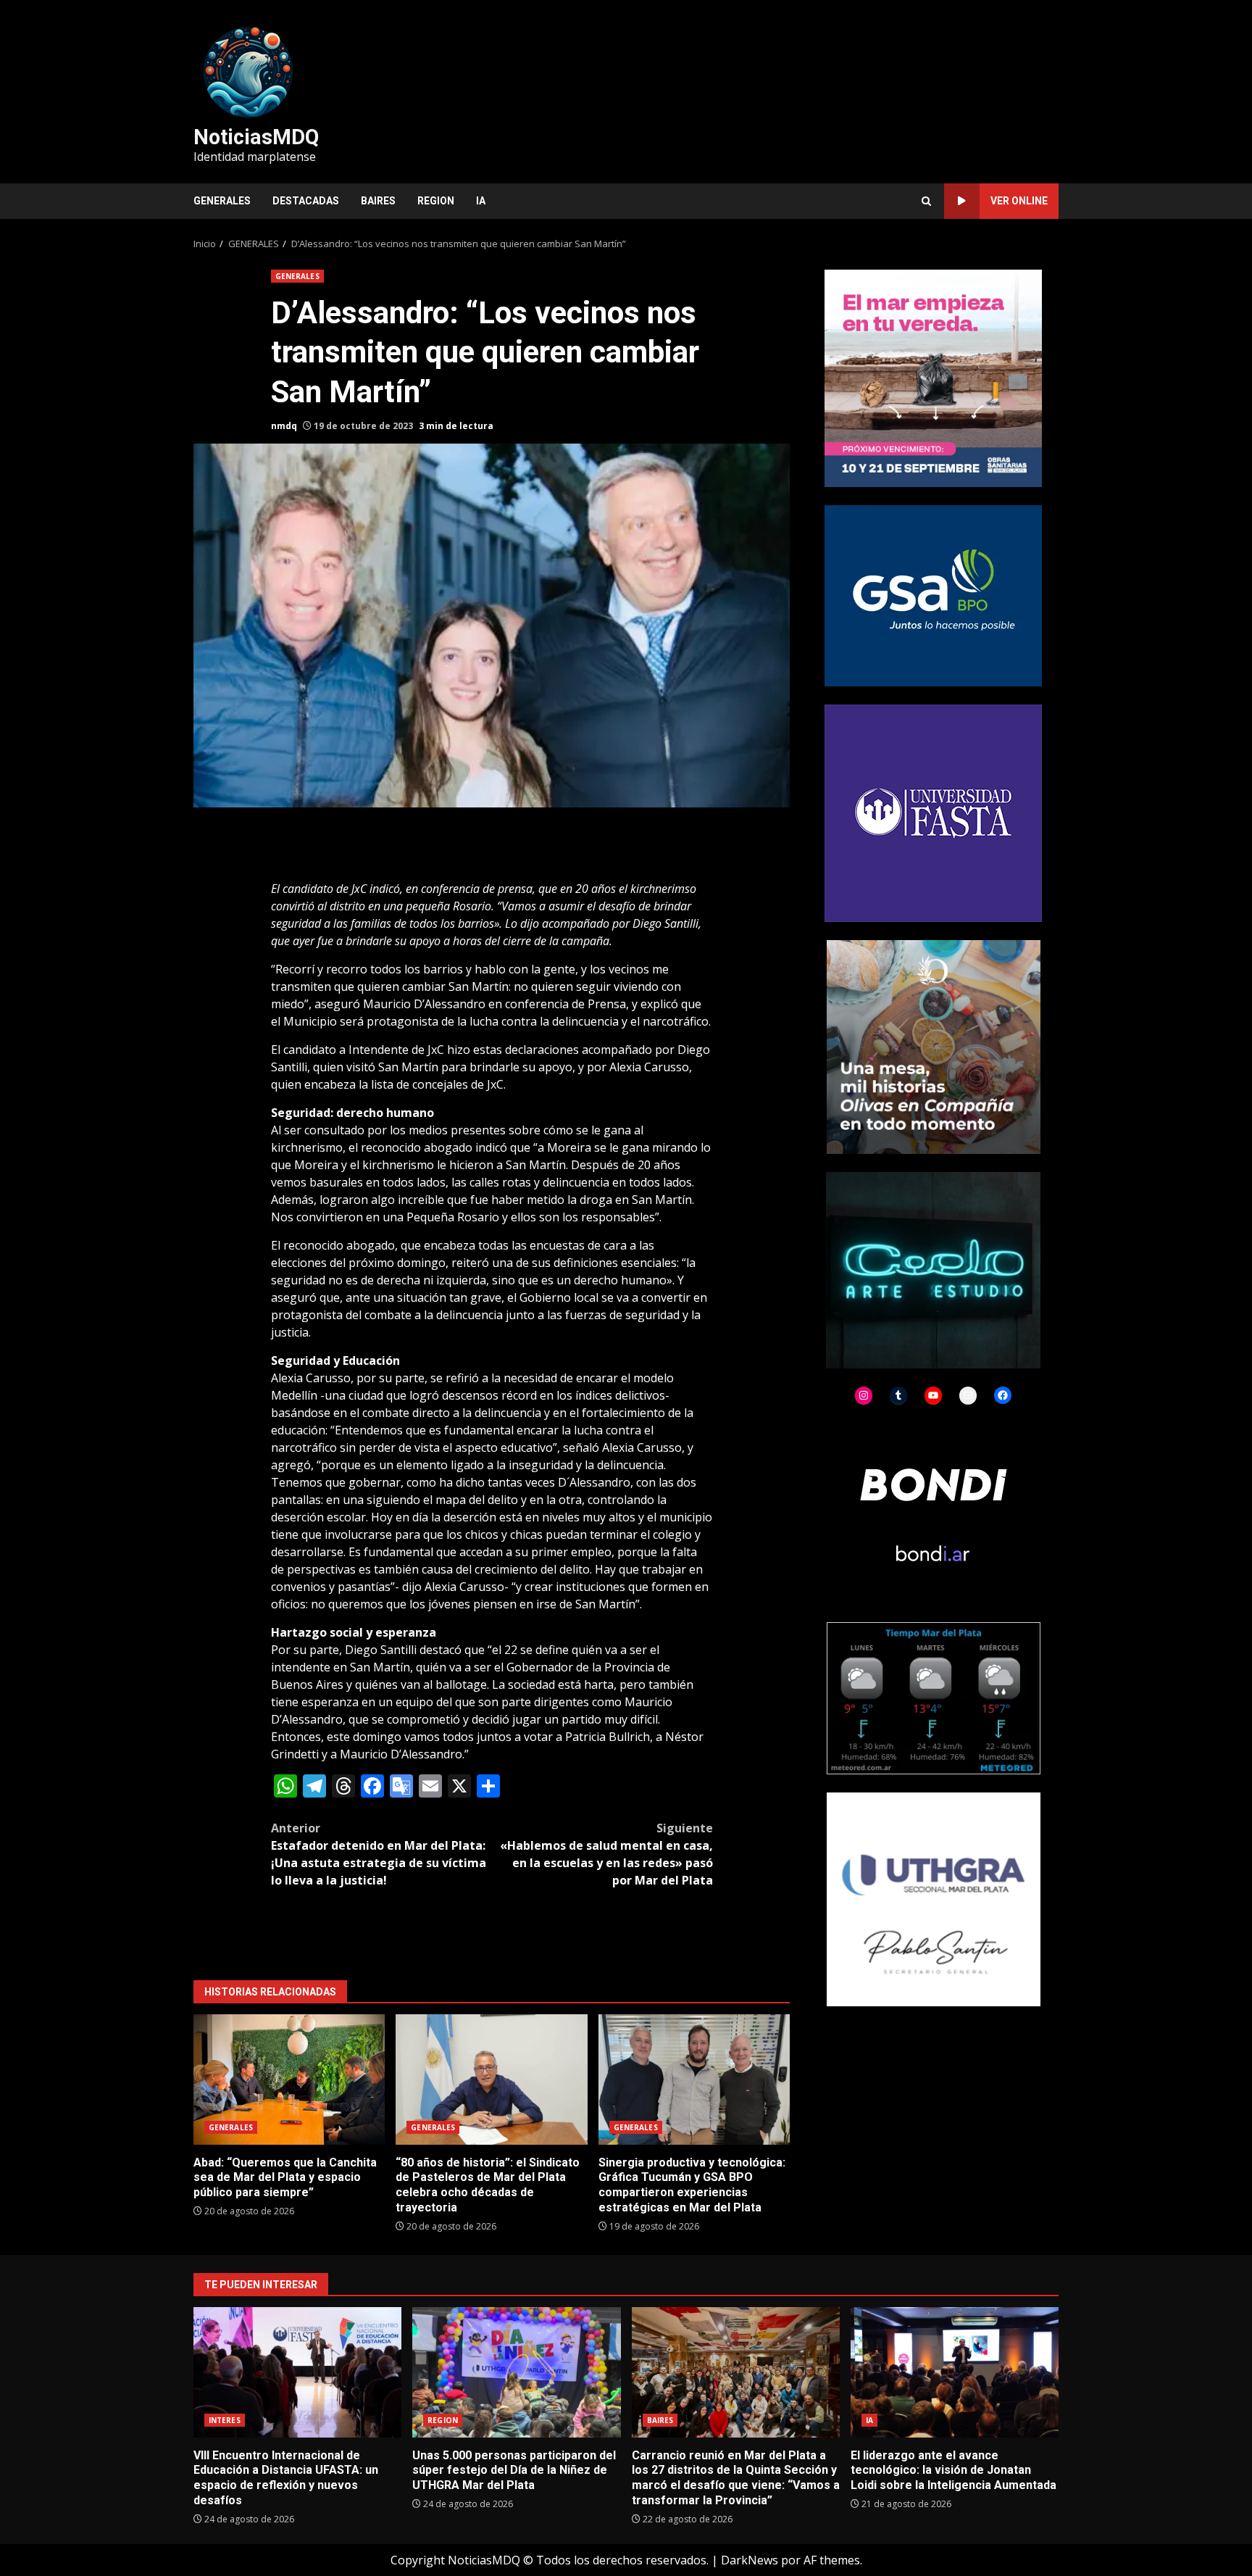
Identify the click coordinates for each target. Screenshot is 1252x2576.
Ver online (1019, 201)
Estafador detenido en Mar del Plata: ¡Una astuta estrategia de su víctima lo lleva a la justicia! (379, 1854)
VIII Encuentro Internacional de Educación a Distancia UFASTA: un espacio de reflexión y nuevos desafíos (297, 2372)
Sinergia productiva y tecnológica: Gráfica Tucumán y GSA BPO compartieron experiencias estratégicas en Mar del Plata (694, 2080)
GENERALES (222, 201)
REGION (436, 201)
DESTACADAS (306, 201)
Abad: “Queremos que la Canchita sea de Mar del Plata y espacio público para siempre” (289, 2080)
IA (481, 201)
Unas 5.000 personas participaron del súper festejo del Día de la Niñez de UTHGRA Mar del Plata (516, 2372)
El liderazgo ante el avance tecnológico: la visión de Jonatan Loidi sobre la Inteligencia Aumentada (955, 2372)
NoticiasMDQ (256, 137)
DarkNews (750, 2560)
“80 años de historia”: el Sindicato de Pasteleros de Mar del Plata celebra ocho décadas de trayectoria (491, 2080)
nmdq (284, 426)
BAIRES (378, 201)
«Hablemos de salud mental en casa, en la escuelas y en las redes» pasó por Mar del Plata (606, 1854)
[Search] (926, 201)
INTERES (225, 2420)
